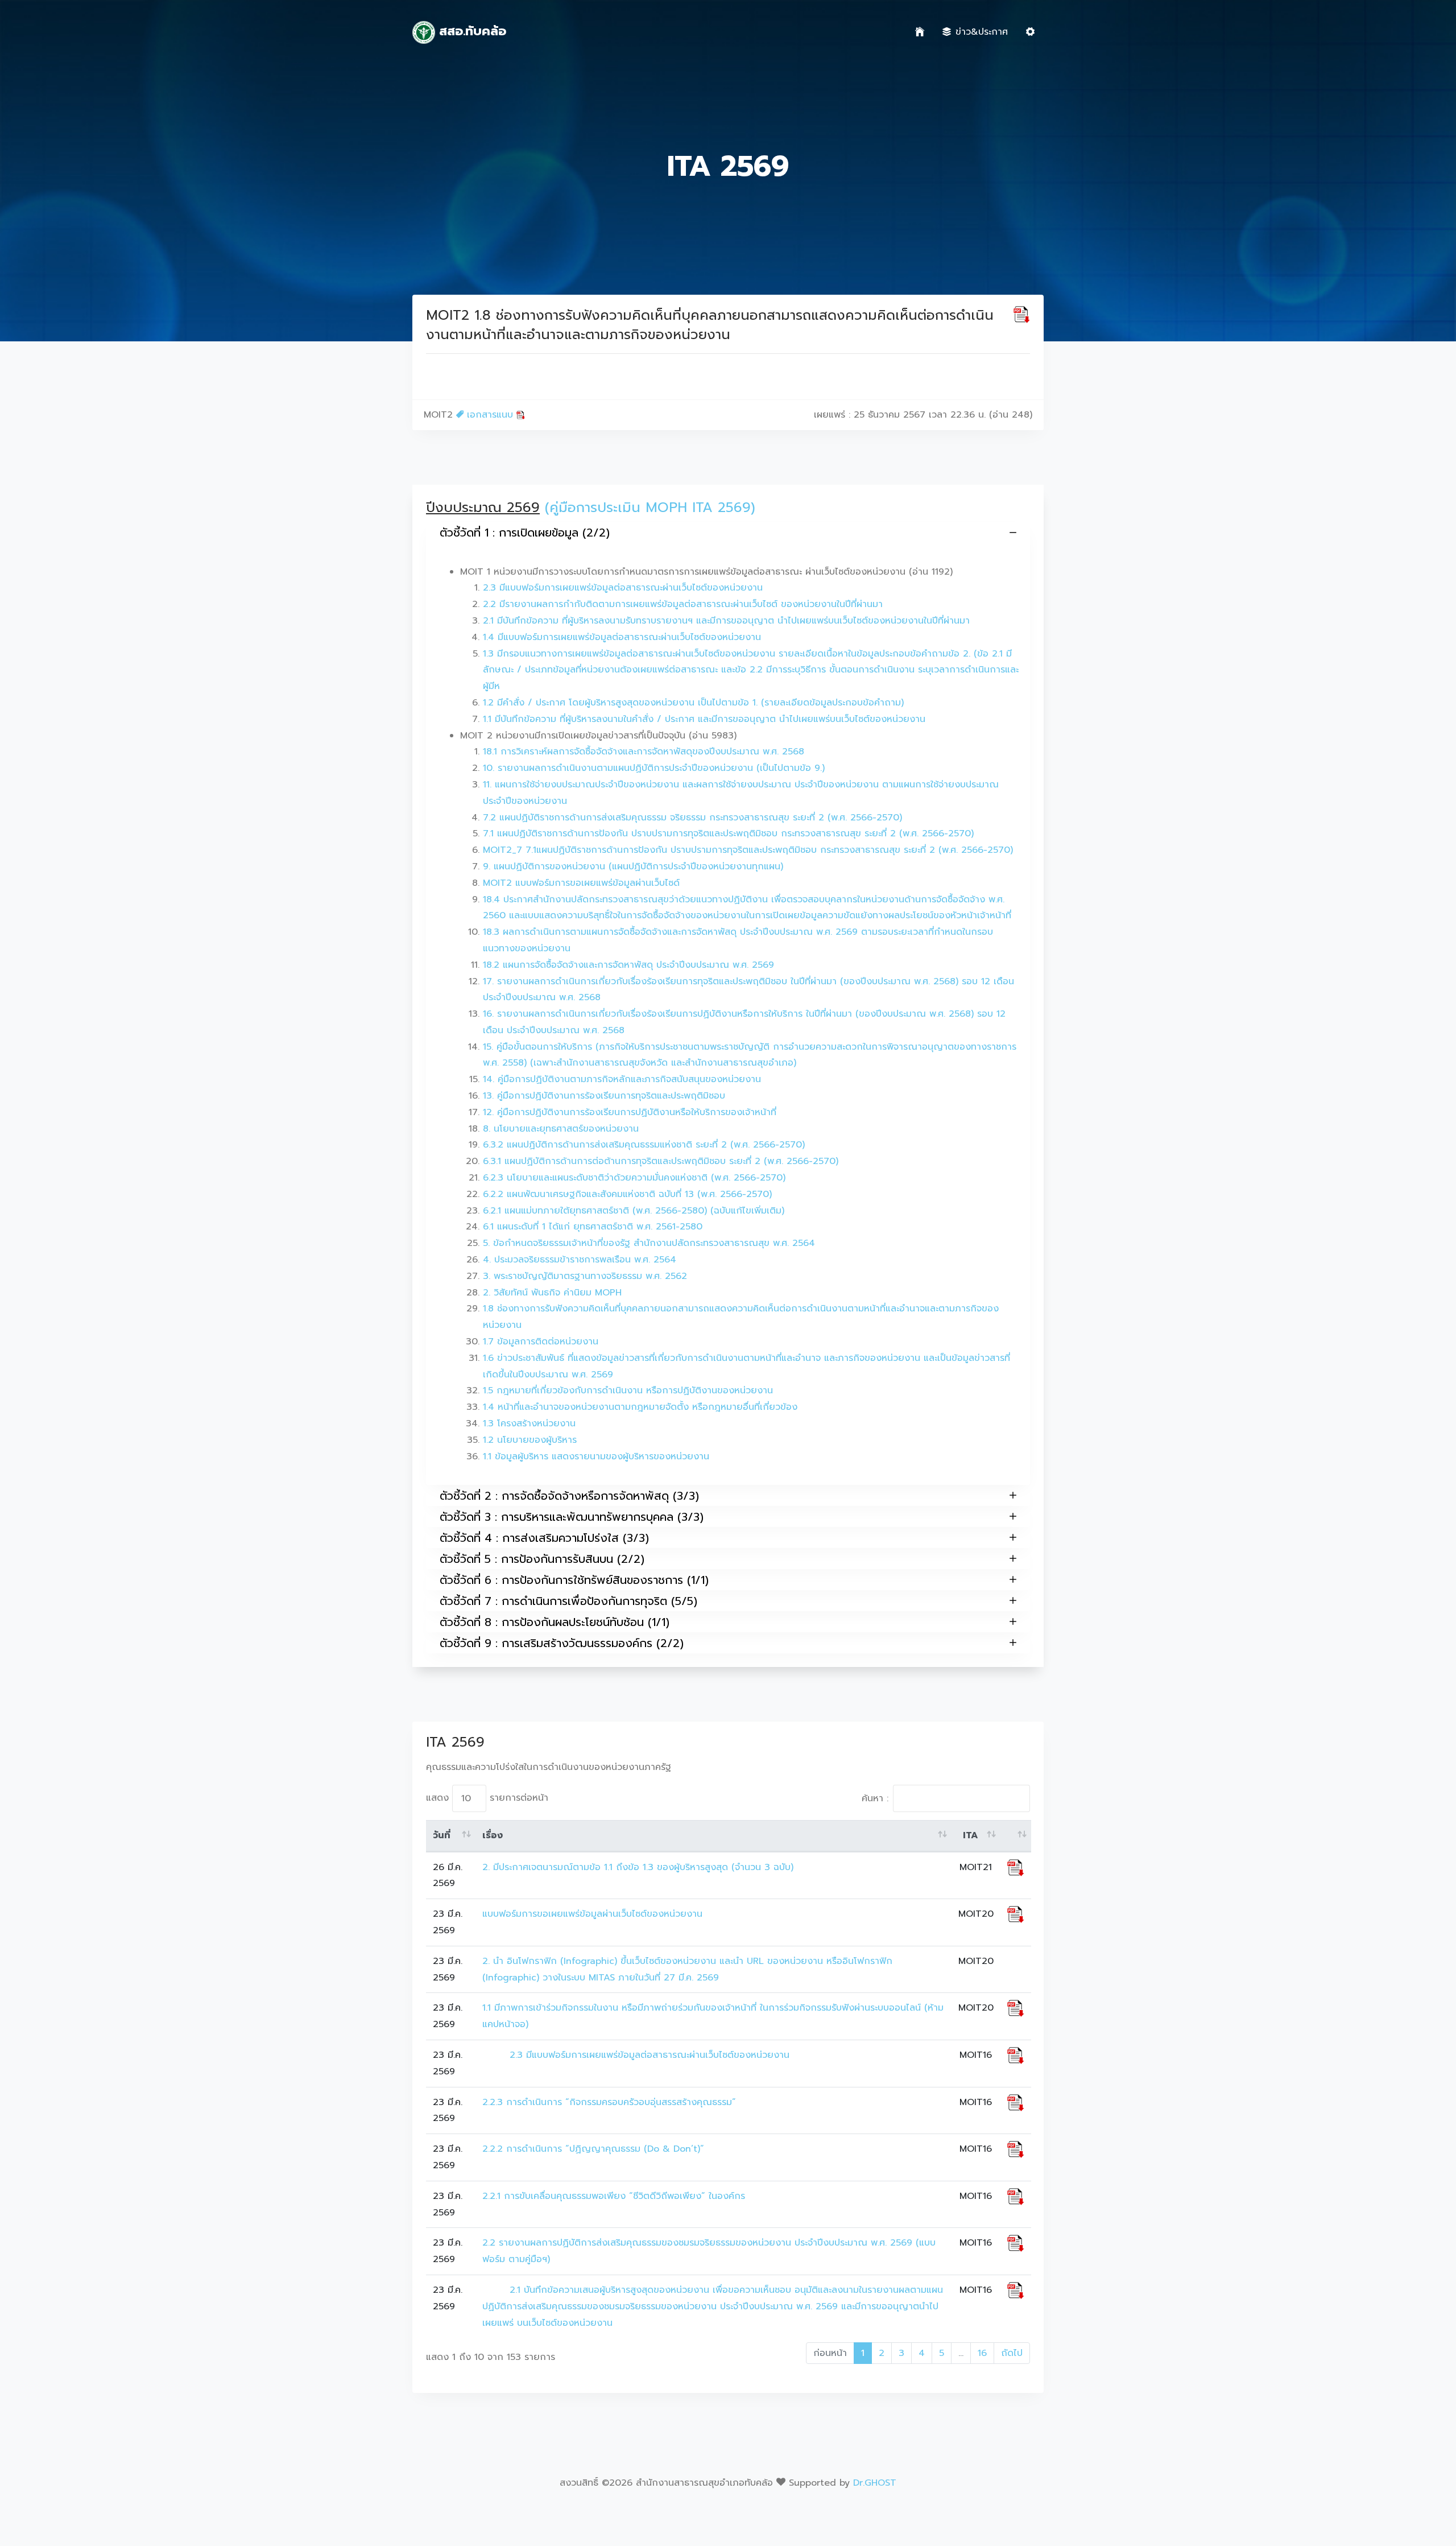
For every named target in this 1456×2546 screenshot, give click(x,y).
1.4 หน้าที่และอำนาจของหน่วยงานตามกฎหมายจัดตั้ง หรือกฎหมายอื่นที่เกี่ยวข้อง (640, 1407)
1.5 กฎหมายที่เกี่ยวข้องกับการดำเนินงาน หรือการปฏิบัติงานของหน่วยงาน (628, 1390)
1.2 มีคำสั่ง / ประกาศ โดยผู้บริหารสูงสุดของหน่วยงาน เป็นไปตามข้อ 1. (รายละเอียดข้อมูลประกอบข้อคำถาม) (693, 703)
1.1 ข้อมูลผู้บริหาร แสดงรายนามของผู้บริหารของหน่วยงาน (596, 1456)
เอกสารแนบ (490, 415)
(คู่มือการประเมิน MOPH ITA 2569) (650, 507)
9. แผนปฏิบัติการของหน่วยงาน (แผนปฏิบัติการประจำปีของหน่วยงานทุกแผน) (633, 866)
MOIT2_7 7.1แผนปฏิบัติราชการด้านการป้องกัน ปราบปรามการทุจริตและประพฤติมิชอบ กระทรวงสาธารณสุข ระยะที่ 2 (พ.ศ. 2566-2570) (748, 850)
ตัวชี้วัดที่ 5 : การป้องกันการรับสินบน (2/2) (542, 1559)
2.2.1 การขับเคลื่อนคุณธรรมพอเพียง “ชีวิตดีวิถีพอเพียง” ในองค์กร (614, 2196)
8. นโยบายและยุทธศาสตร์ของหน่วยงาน (561, 1129)
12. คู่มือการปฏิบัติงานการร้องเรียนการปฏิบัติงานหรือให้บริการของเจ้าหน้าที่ (630, 1112)
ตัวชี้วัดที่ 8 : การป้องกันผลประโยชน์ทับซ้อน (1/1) (555, 1622)
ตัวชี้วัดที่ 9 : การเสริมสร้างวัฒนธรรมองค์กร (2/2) (562, 1643)
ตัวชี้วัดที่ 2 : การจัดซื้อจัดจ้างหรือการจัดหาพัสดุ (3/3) (569, 1496)
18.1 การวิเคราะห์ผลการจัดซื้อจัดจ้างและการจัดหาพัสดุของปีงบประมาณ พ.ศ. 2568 (644, 752)
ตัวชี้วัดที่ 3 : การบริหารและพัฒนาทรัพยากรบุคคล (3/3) (572, 1517)
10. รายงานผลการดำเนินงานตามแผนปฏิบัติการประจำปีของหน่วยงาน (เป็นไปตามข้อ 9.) (654, 768)
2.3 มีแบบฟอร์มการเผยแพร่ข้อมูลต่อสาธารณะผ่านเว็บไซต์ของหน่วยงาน (623, 588)
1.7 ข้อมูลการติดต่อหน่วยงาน (541, 1342)
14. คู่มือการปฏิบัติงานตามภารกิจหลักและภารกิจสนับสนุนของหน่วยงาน (622, 1079)
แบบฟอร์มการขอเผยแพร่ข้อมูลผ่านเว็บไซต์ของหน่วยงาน (592, 1914)
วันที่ (442, 1835)
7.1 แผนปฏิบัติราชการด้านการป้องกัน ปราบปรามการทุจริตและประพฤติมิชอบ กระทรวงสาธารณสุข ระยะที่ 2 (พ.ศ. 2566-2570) (728, 833)
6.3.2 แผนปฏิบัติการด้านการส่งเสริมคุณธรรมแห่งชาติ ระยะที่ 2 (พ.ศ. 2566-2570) (644, 1145)
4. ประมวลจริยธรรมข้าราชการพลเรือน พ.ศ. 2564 (580, 1260)
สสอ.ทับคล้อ (471, 31)
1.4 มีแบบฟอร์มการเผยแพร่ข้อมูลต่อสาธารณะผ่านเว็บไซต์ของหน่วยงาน (622, 637)
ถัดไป (1012, 2353)
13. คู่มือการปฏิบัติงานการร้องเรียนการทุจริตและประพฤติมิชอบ (604, 1096)
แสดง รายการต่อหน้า (487, 1798)
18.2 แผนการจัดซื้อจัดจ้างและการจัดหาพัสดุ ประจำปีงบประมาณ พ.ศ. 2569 (628, 965)
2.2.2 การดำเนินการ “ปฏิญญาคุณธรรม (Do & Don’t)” (593, 2149)
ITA (971, 1835)
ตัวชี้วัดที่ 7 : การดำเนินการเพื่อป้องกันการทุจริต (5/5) (568, 1601)
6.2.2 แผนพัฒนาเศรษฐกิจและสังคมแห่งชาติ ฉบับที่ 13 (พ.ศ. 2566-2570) (627, 1194)
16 (982, 2353)
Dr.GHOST (875, 2483)
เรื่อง (493, 1835)
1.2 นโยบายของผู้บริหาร (530, 1440)
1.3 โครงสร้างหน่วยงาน (529, 1423)
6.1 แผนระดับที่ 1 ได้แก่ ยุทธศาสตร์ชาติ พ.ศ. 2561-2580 (593, 1227)
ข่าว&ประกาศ (982, 32)
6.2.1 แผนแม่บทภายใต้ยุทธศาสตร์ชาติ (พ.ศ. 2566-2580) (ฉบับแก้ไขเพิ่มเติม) (634, 1211)
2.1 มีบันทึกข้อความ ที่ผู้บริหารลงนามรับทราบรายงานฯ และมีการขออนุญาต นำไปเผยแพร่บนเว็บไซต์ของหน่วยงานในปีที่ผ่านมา (726, 621)
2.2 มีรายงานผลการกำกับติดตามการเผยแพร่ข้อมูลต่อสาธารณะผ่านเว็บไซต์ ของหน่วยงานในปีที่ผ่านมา (683, 604)
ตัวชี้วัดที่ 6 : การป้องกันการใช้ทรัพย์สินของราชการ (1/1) (574, 1580)
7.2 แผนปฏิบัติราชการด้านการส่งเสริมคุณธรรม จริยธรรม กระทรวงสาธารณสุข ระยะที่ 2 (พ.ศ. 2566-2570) (692, 818)
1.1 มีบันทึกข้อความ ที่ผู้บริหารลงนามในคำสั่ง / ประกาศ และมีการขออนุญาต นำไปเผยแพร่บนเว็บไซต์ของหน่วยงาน (704, 719)
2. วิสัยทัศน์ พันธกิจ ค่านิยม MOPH (552, 1293)
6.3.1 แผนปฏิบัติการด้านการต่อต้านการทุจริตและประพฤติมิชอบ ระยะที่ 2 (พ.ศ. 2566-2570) (661, 1161)
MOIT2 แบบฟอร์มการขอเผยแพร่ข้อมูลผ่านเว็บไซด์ (581, 883)
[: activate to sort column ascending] (1016, 1836)
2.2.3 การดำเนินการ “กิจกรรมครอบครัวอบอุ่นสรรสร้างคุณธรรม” (609, 2102)
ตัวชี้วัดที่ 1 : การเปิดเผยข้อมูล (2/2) (525, 533)
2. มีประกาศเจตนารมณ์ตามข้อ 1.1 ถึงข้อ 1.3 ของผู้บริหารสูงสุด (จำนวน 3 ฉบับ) (638, 1867)
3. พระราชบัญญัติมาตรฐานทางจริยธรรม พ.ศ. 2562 (585, 1276)
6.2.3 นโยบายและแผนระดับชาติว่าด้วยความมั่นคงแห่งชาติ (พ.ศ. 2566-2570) (634, 1178)
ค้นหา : (875, 1798)
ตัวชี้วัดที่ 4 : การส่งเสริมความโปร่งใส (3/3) (544, 1538)
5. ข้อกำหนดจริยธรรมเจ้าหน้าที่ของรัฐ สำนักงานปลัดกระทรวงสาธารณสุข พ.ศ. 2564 (649, 1243)
